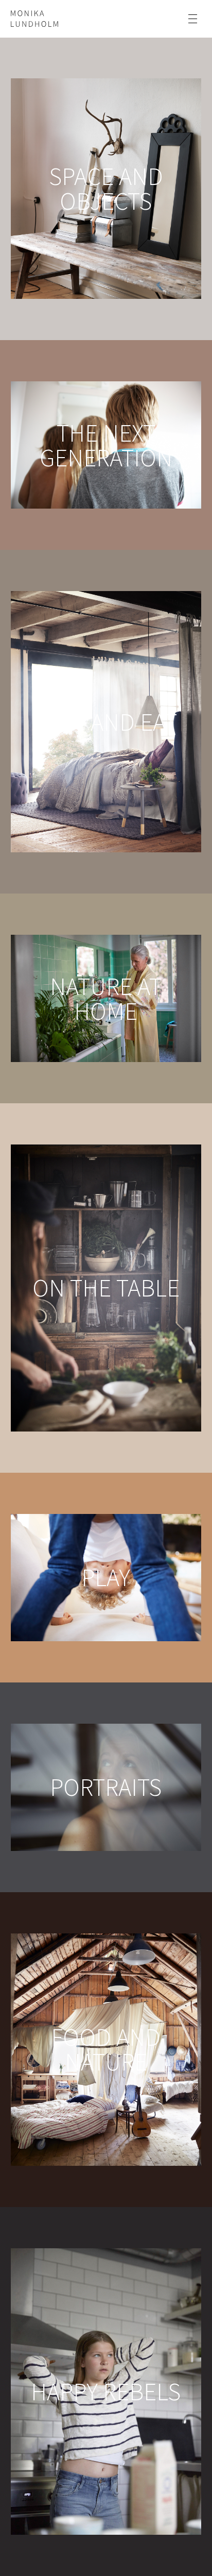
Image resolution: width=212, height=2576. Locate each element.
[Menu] (193, 19)
